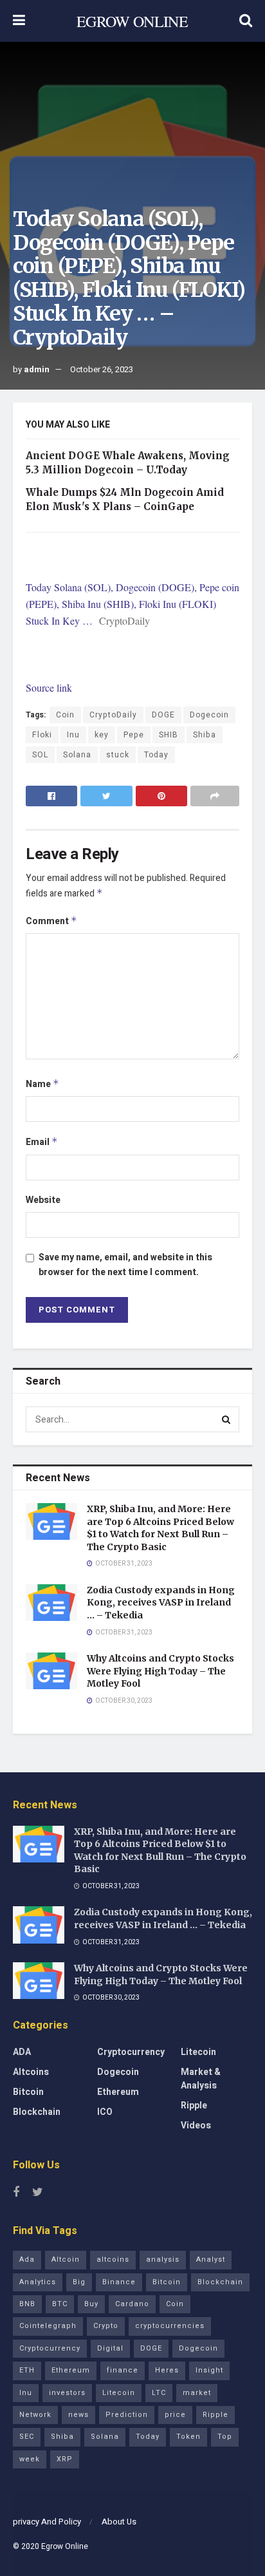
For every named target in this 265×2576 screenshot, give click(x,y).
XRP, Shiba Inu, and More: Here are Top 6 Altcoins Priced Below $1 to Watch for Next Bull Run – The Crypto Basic (160, 1528)
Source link (49, 687)
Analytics (38, 2282)
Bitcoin (28, 2092)
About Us (119, 2522)
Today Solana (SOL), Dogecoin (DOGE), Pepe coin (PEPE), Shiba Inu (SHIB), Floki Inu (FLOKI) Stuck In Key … (132, 604)
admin (37, 369)
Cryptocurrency (131, 2052)
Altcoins (31, 2072)
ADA (22, 2052)
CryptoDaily (113, 715)
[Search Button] (226, 1419)
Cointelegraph (48, 2326)
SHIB (169, 735)
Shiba (205, 735)
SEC (27, 2437)
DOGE (163, 715)
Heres (167, 2370)
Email (42, 1142)
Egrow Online (65, 2546)
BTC (60, 2304)
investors (67, 2393)
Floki (42, 735)
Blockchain (37, 2112)
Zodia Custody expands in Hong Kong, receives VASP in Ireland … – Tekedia (161, 1603)
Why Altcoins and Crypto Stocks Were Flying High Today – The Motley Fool (160, 1671)
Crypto (106, 2326)
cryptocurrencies (170, 2326)
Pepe (134, 735)
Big (79, 2282)
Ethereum (118, 2092)
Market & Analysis (201, 2079)
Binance (119, 2282)
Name (42, 1084)
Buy (91, 2304)
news (78, 2415)
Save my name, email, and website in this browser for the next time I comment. (125, 1264)
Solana (77, 755)
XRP (65, 2459)
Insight (209, 2370)
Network (35, 2415)
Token (188, 2437)
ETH (27, 2370)
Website (43, 1200)
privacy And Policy (47, 2522)
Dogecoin (209, 715)
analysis (163, 2259)
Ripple (194, 2106)
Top (225, 2437)
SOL (40, 755)
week (30, 2459)
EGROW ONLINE (132, 21)
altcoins (113, 2259)
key (102, 735)
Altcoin (66, 2259)
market (197, 2393)
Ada (27, 2259)
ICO (105, 2112)
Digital (110, 2348)
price (175, 2415)
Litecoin (198, 2052)
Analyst (211, 2259)
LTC (159, 2393)
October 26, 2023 (102, 369)
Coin (65, 715)
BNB (27, 2304)
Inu (73, 735)
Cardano (132, 2304)
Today (156, 755)
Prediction (127, 2415)
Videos (196, 2126)
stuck (118, 755)
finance (123, 2370)
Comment (51, 921)
